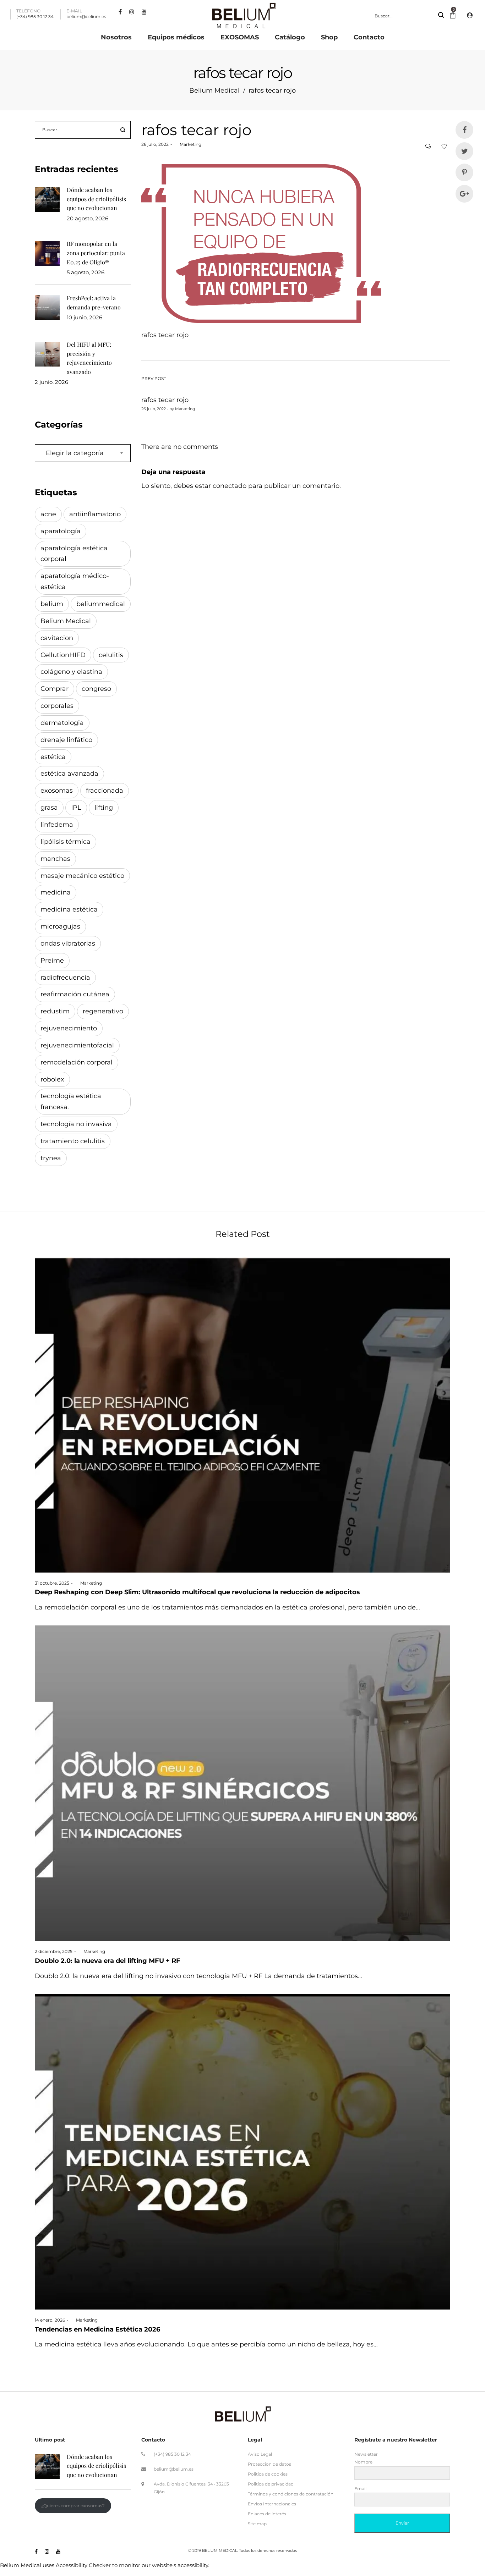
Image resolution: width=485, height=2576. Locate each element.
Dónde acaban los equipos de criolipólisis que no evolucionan (96, 199)
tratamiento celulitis (73, 1141)
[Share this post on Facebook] (464, 130)
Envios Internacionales (272, 2504)
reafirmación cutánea (75, 994)
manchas (55, 859)
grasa (49, 808)
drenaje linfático (66, 740)
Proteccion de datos (269, 2464)
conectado (230, 486)
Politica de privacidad (271, 2484)
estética (53, 757)
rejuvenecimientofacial (77, 1045)
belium (52, 604)
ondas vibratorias (68, 943)
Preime (52, 961)
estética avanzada (69, 774)
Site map (257, 2524)
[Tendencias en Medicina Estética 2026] (243, 2152)
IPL (76, 808)
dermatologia (62, 723)
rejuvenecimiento (69, 1028)
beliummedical (101, 604)
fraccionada (105, 791)
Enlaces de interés (267, 2514)
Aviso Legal (260, 2454)
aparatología (61, 531)
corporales (57, 706)
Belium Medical (214, 90)
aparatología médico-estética (75, 581)
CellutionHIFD (63, 655)
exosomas (57, 791)
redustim (55, 1011)
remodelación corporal (77, 1062)
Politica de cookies (268, 2474)
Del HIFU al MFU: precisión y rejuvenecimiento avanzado (89, 358)
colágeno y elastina (71, 672)
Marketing (188, 144)
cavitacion (57, 638)
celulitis (111, 655)
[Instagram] (133, 12)
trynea (51, 1158)
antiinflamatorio (95, 514)
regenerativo (103, 1011)
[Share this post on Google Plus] (464, 194)
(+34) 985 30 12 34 (172, 2454)
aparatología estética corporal (74, 554)
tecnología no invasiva (76, 1124)
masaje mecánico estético (82, 876)
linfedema (57, 825)
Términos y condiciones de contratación (291, 2494)
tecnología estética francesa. (71, 1102)
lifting (104, 808)
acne (48, 514)
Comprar (55, 689)
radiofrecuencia (65, 978)
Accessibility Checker (83, 2565)
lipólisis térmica (66, 842)
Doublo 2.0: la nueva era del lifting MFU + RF (108, 1961)
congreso (96, 689)
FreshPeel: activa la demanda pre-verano (94, 302)
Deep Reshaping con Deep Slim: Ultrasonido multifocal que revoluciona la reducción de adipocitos (197, 1592)
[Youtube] (145, 12)
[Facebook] (121, 12)
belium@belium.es (174, 2469)
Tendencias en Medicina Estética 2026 (97, 2329)
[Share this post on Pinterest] (464, 172)
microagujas (60, 926)
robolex (52, 1079)
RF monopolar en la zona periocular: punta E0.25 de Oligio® (96, 253)
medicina (56, 892)
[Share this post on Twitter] (464, 151)
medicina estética (69, 909)
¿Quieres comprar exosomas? (73, 2506)
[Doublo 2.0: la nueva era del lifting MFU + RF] (243, 1783)
